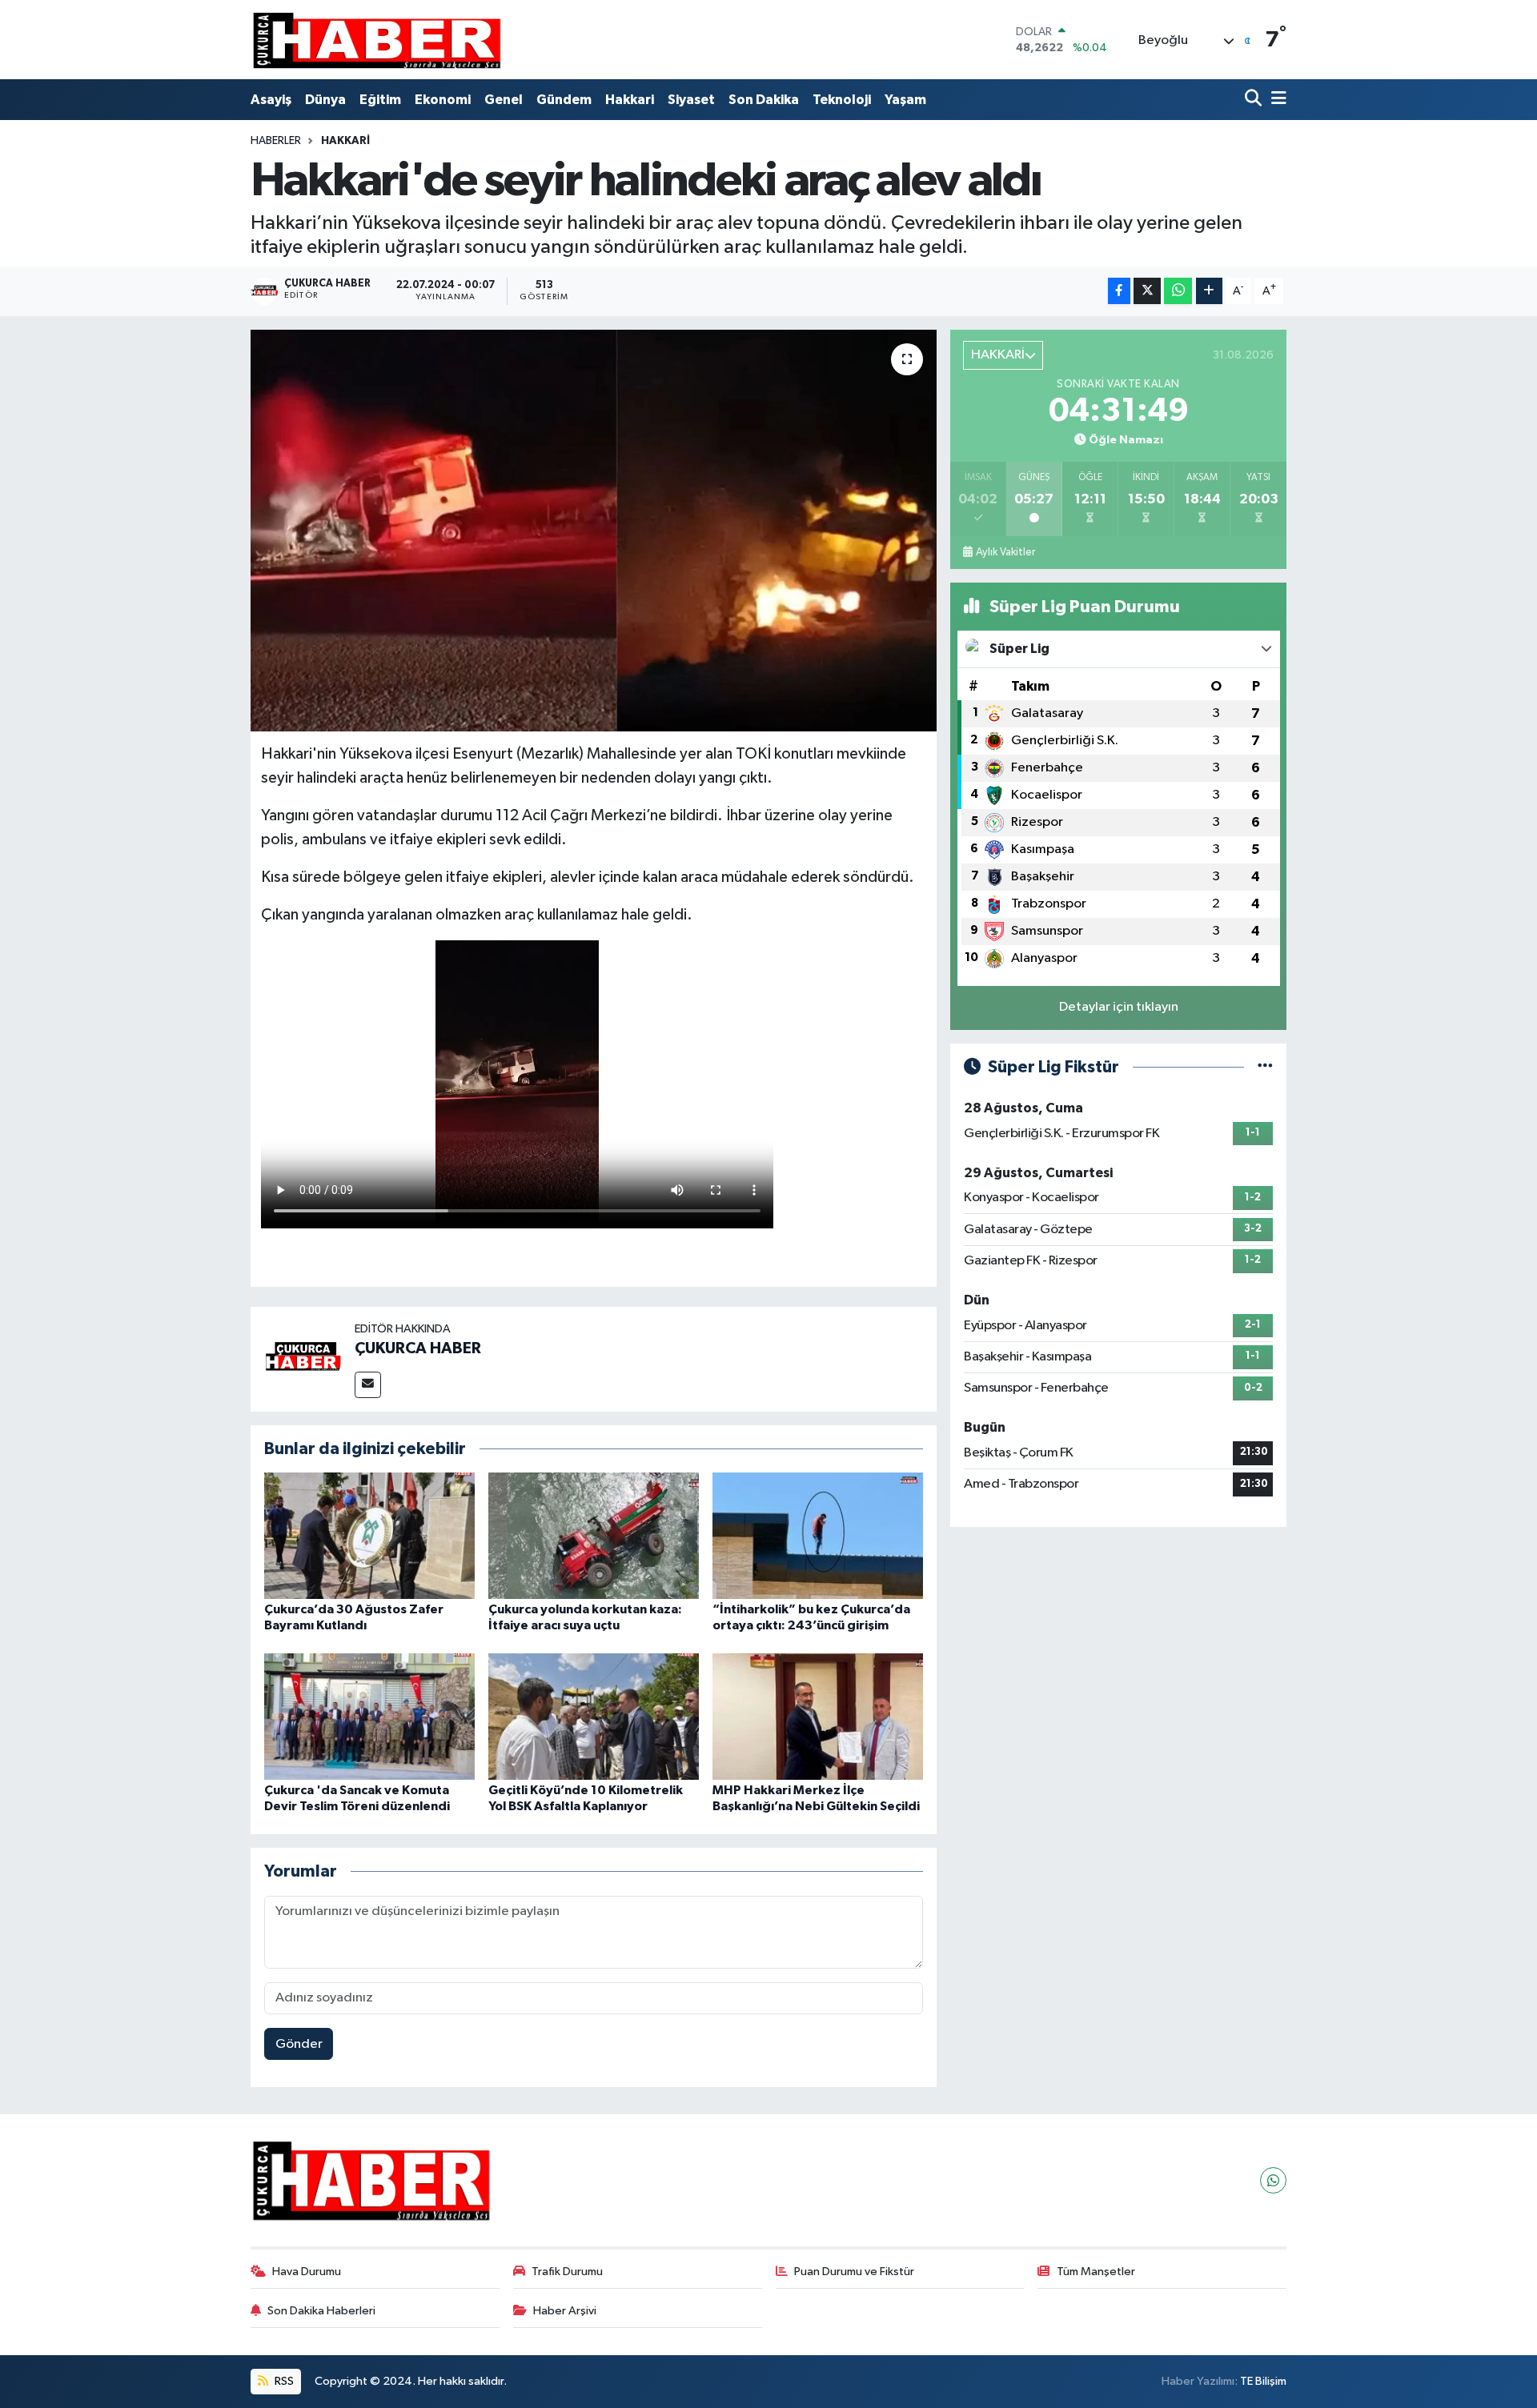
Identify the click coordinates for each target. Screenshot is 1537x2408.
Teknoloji (842, 100)
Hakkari (630, 100)
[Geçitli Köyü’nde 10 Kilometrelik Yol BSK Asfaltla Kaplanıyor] (594, 1716)
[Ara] (1255, 100)
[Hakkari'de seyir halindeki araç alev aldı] (594, 531)
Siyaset (691, 100)
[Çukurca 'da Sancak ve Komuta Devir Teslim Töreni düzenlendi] (369, 1716)
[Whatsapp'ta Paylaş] (1178, 291)
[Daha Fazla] (1209, 291)
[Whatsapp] (1273, 2180)
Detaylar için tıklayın (1119, 1007)
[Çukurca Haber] (378, 40)
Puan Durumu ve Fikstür (854, 2272)
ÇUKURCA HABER (418, 1348)
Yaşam (905, 100)
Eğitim (380, 100)
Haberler (276, 141)
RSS (283, 2381)
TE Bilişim (1263, 2381)
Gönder (299, 2044)
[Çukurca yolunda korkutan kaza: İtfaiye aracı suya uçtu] (594, 1535)
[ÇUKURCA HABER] (303, 1359)
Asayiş (271, 100)
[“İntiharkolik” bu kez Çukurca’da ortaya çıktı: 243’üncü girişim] (818, 1535)
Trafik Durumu (567, 2272)
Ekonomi (443, 100)
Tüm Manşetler (1096, 2272)
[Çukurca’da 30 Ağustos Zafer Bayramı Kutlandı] (369, 1535)
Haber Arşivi (565, 2311)
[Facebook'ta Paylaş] (1119, 291)
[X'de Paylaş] (1147, 291)
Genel (504, 100)
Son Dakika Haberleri (321, 2311)
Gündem (564, 100)
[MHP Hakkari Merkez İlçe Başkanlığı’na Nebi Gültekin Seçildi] (818, 1716)
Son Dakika (764, 100)
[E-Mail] (368, 1385)
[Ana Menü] (1276, 100)
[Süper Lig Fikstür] (1265, 1067)
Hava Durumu (307, 2272)
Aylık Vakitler (1005, 552)
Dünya (325, 100)
